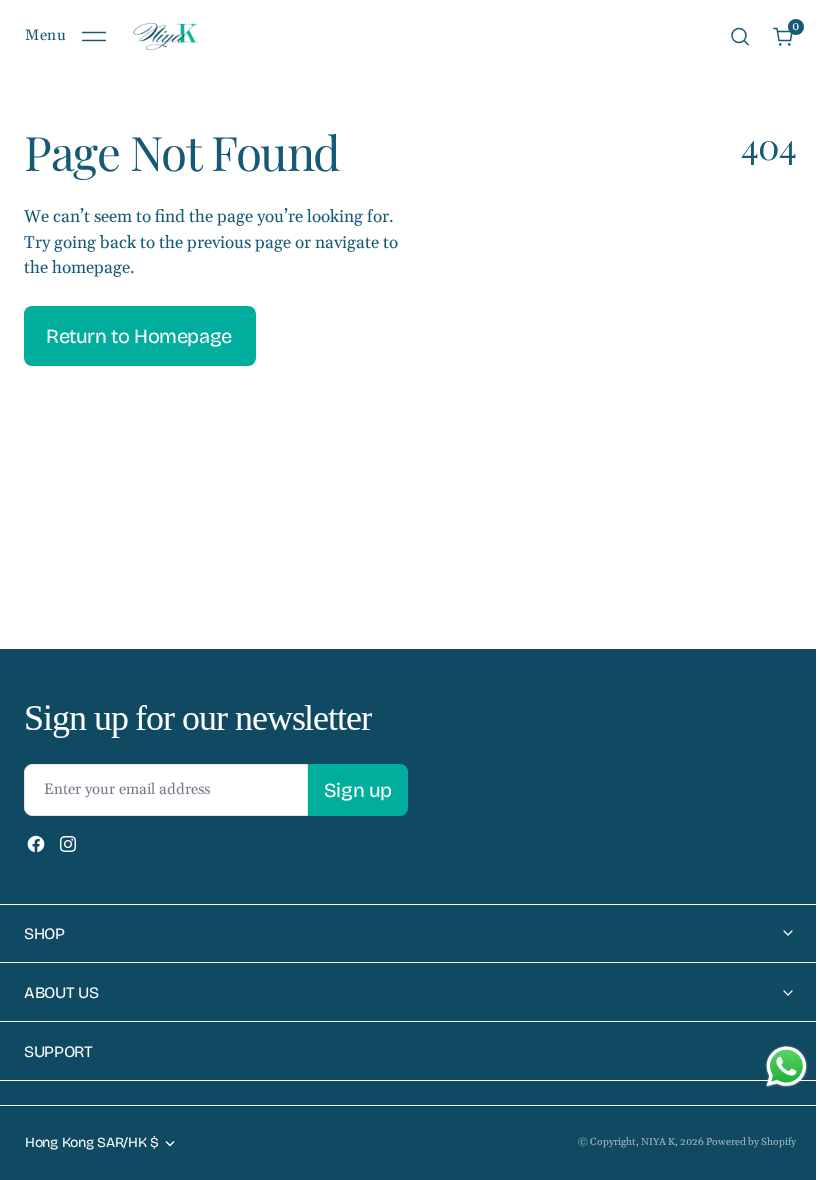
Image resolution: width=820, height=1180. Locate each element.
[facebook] (36, 844)
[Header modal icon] (94, 37)
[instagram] (68, 844)
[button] (65, 36)
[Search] (740, 36)
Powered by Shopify (736, 1142)
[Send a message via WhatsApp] (771, 1066)
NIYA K (643, 1142)
